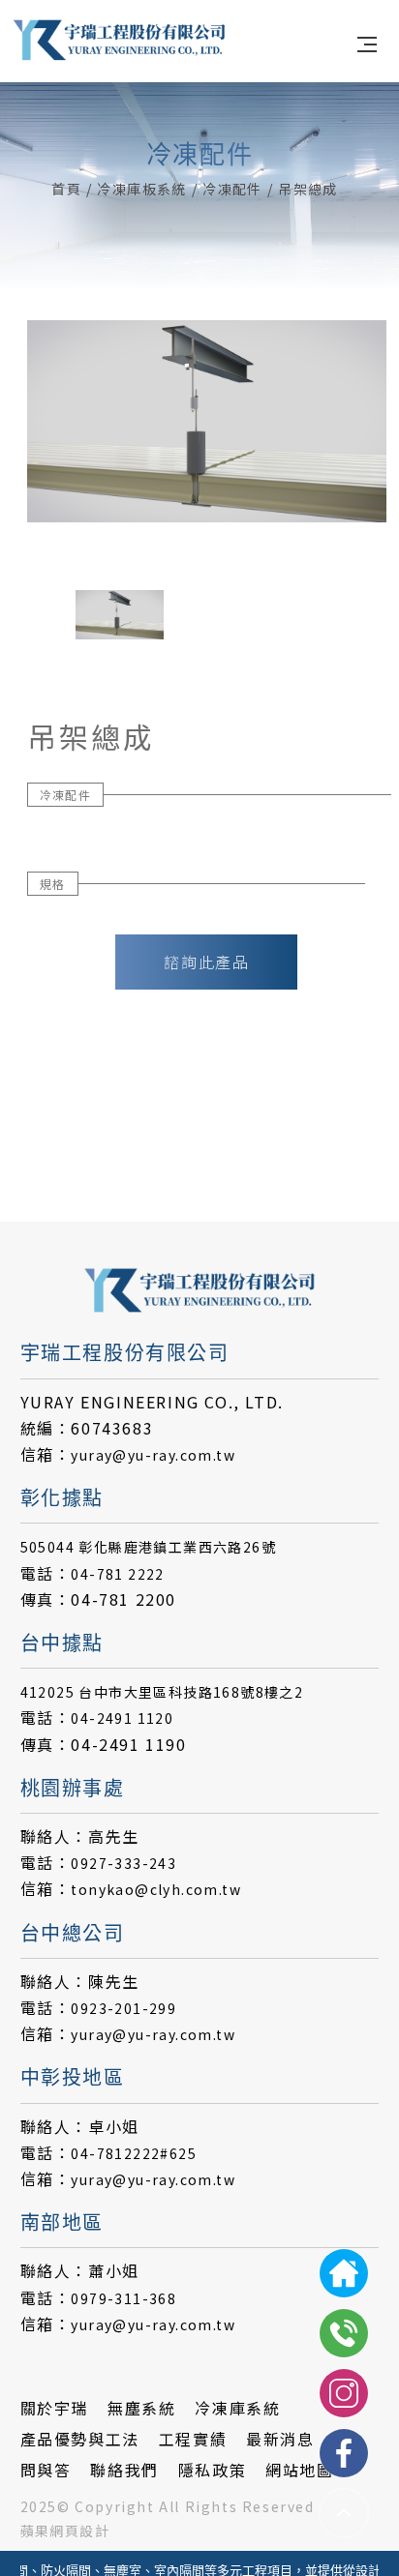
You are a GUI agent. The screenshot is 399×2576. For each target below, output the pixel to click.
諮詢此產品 (206, 962)
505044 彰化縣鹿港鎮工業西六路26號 (148, 1547)
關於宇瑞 (54, 2408)
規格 (52, 884)
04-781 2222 (117, 1574)
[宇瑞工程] (119, 40)
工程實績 (193, 2439)
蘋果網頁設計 (65, 2531)
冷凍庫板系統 (141, 189)
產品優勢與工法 (80, 2439)
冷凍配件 (232, 189)
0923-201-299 (123, 2008)
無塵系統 (141, 2408)
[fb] (344, 2453)
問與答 (46, 2470)
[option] (207, 421)
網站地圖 (299, 2470)
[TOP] (344, 2513)
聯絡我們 (124, 2470)
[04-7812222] (344, 2333)
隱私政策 (212, 2470)
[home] (344, 2273)
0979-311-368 (123, 2298)
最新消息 (280, 2439)
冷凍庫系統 (237, 2408)
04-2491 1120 (122, 1718)
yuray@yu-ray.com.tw (153, 1455)
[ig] (344, 2393)
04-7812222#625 (134, 2153)
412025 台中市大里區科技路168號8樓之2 (162, 1692)
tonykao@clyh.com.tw (156, 1889)
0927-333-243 (123, 1863)
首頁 (66, 189)
